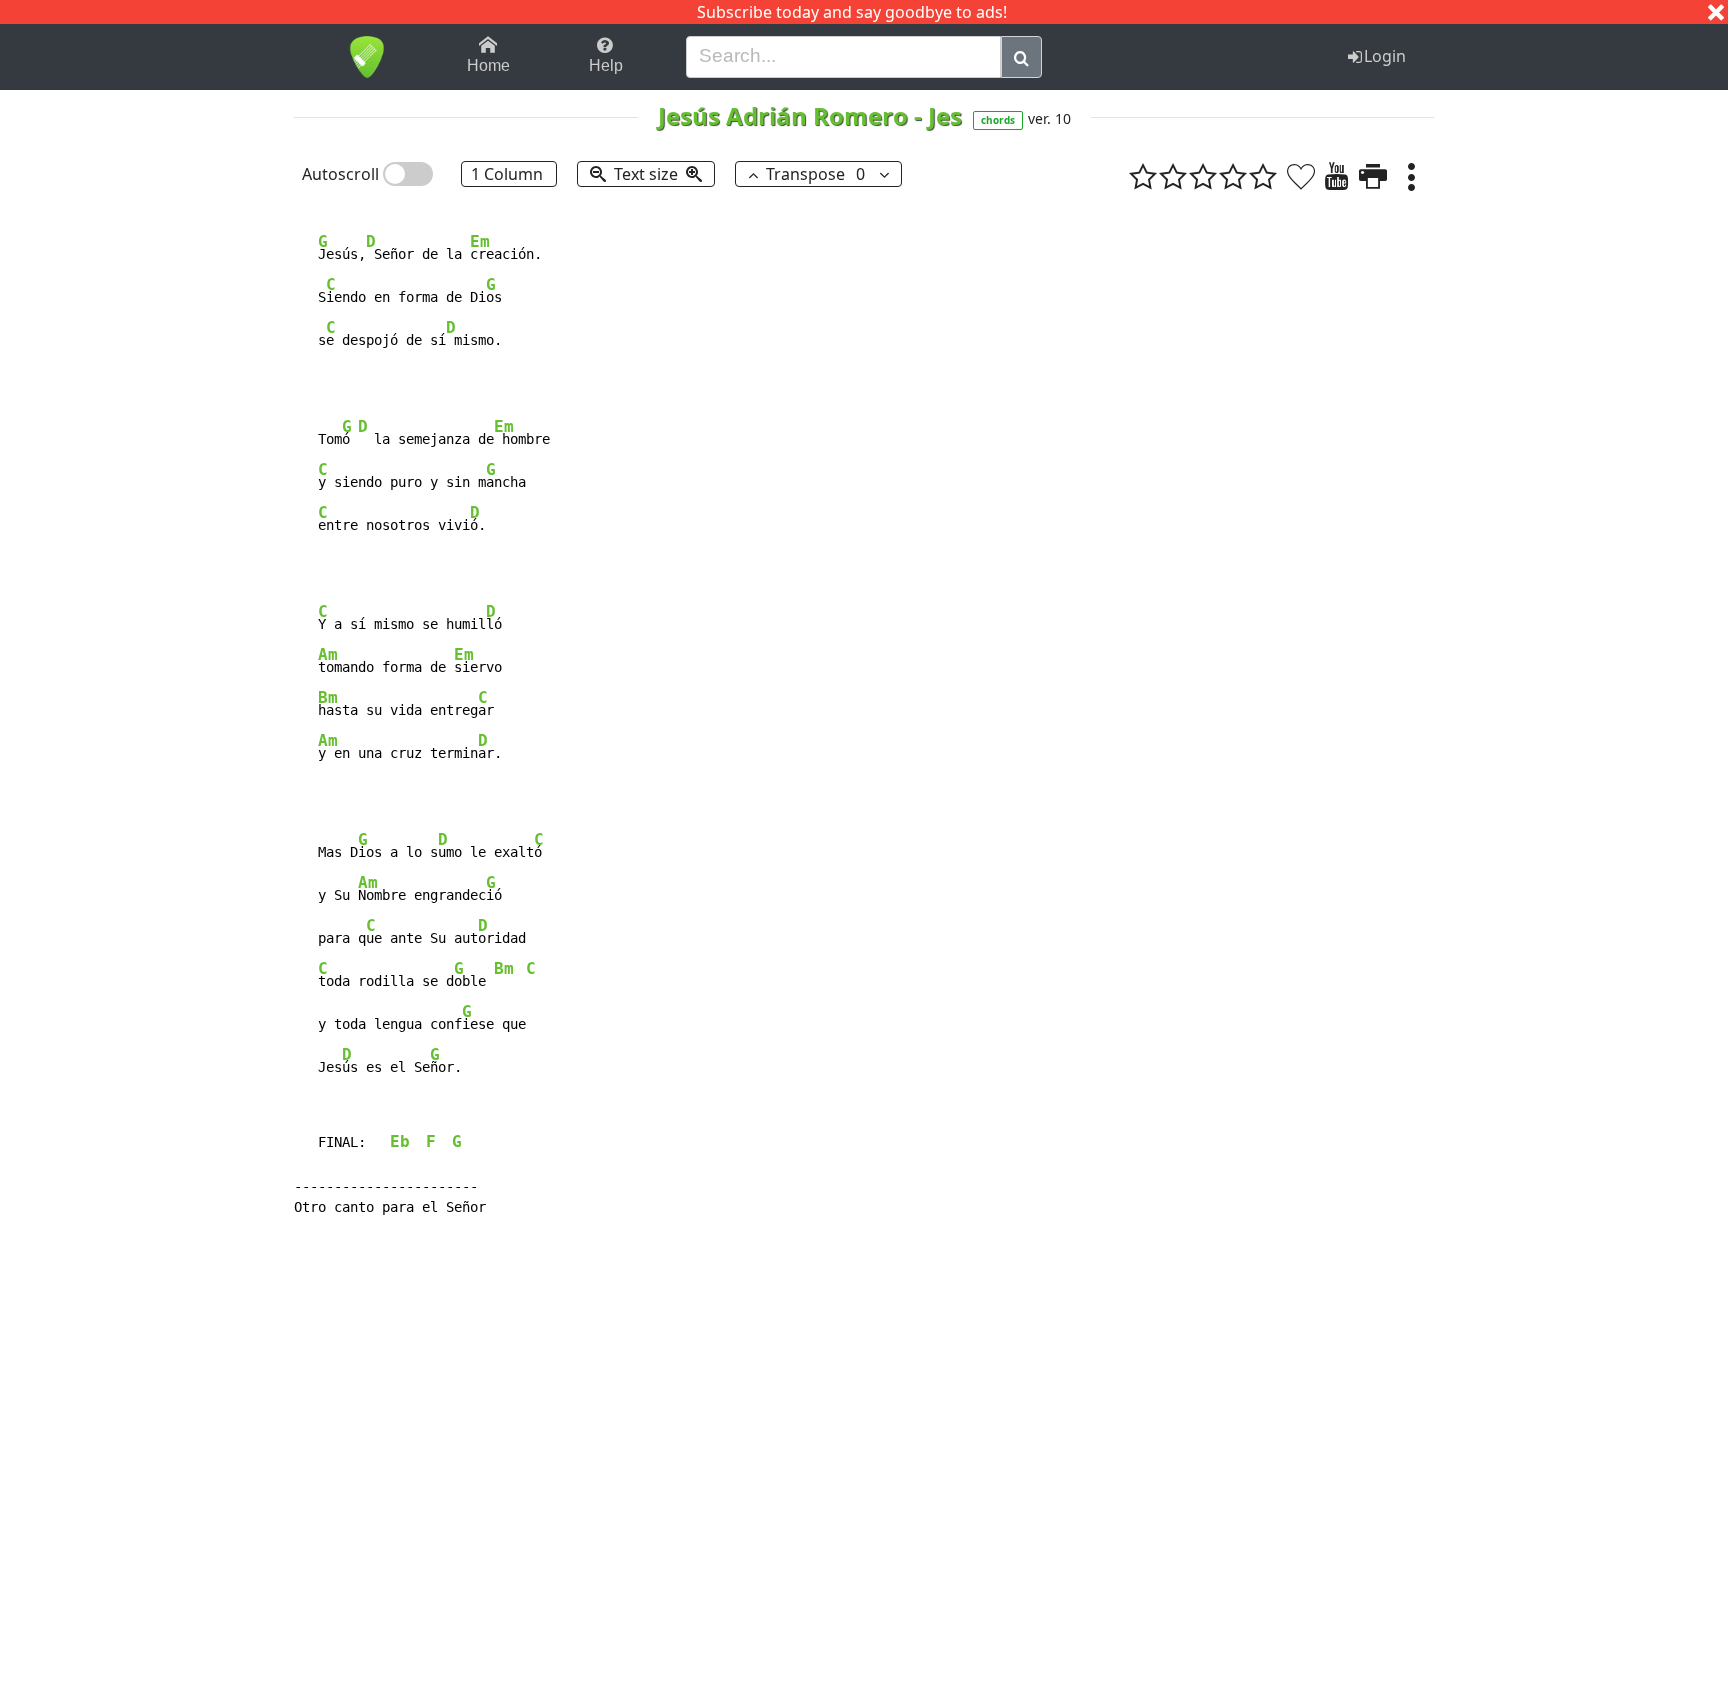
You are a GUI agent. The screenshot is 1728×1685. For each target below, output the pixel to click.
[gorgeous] (1263, 176)
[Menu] (1411, 176)
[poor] (1173, 176)
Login (1385, 56)
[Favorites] (1301, 176)
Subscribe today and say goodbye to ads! (852, 12)
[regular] (1203, 176)
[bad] (1143, 176)
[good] (1233, 176)
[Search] (1021, 57)
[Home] (366, 57)
